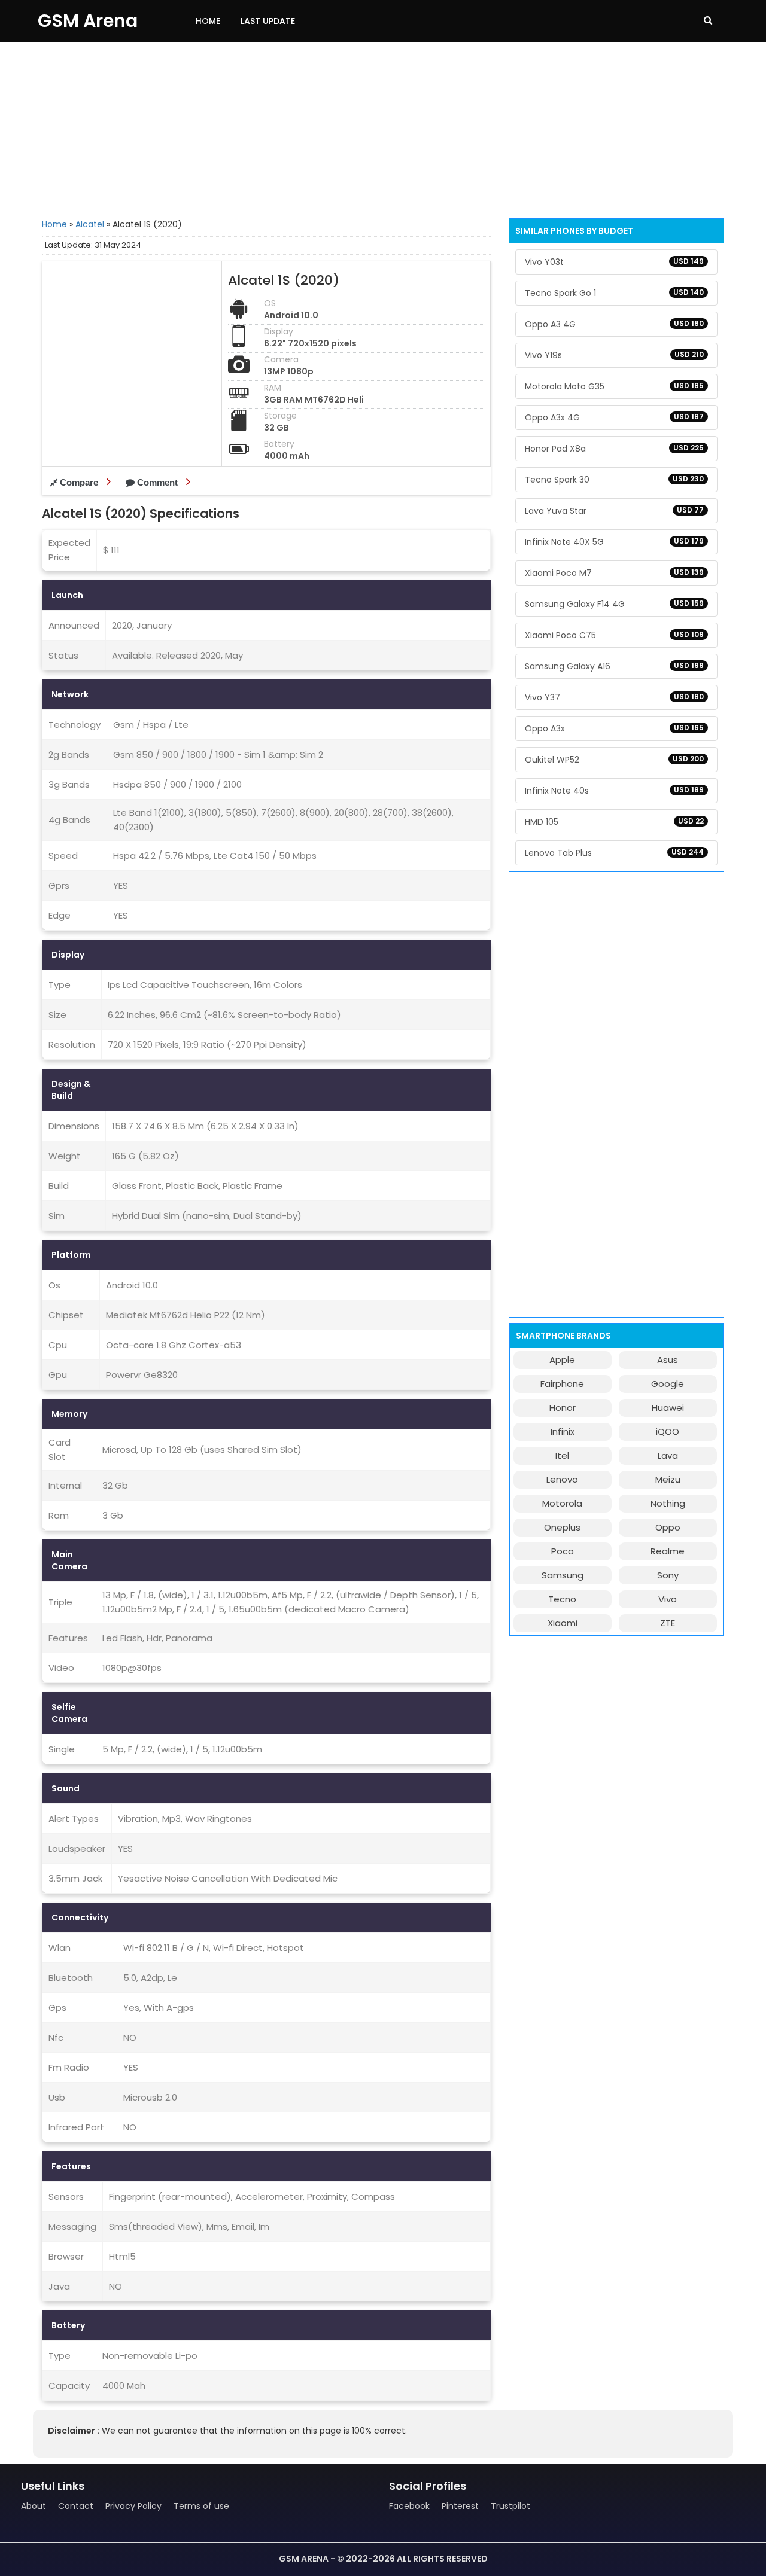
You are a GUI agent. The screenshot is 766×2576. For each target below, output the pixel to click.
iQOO (668, 1432)
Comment (157, 482)
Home (208, 21)
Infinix (563, 1432)
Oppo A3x (614, 728)
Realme (668, 1551)
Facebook (409, 2506)
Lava (668, 1455)
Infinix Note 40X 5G (614, 542)
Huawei (668, 1408)
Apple (562, 1360)
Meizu (668, 1479)
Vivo (668, 1599)
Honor (563, 1408)
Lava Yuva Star (614, 511)
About (34, 2506)
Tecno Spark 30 (614, 480)
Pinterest (460, 2506)
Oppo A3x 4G (614, 417)
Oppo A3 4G (614, 324)
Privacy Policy (133, 2506)
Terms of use (201, 2506)
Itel (562, 1455)
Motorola (562, 1503)
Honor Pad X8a (614, 449)
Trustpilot (510, 2506)
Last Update (268, 21)
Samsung (563, 1575)
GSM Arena (88, 21)
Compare (79, 482)
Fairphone (562, 1384)
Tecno (562, 1599)
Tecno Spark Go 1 (614, 293)
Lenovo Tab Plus (614, 853)
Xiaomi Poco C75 (614, 635)
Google (668, 1384)
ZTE (668, 1623)
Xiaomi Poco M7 (614, 573)
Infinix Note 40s (614, 791)
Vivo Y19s (614, 355)
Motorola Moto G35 (614, 386)
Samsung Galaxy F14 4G (614, 604)
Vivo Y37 (614, 697)
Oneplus (562, 1527)
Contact (76, 2506)
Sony (668, 1575)
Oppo (668, 1527)
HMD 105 (614, 822)
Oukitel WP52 (614, 760)
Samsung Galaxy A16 (614, 666)
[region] (383, 129)
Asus (668, 1360)
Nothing (668, 1503)
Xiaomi (563, 1623)
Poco (563, 1551)
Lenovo (562, 1479)
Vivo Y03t (614, 262)
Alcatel (90, 224)
